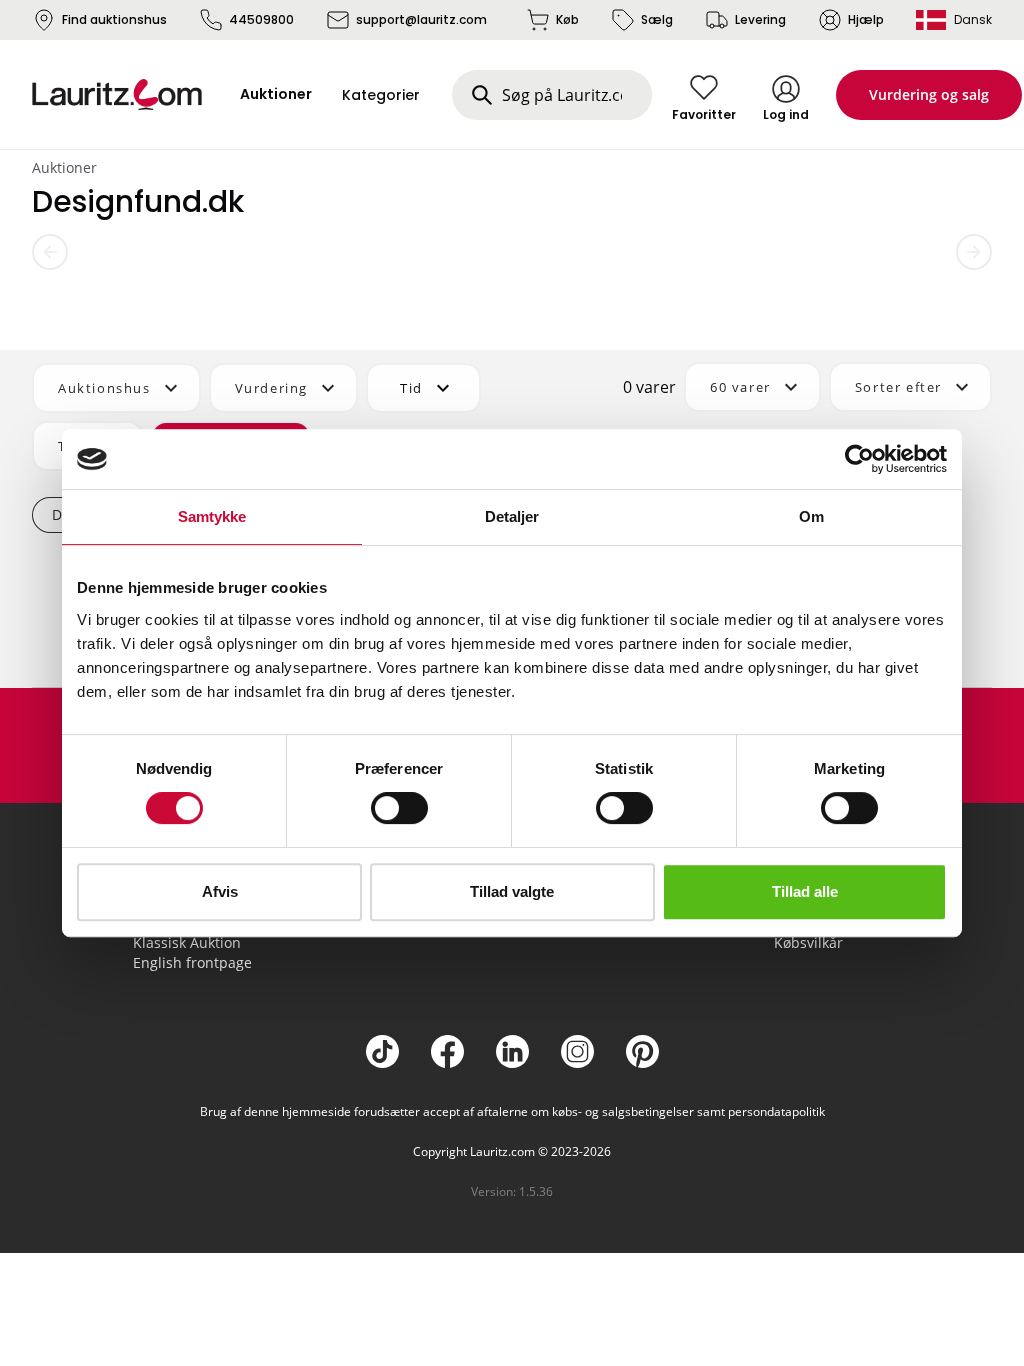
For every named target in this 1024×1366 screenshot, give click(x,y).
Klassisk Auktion (187, 942)
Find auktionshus (114, 19)
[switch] (399, 808)
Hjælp (866, 19)
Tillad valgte (512, 891)
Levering (760, 19)
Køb (567, 19)
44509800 (261, 19)
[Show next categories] (974, 252)
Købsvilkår (808, 942)
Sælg (657, 19)
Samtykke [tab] (212, 516)
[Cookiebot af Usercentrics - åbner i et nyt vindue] (859, 459)
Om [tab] (811, 516)
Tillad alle (805, 891)
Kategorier (381, 95)
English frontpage (192, 962)
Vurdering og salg (929, 94)
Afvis (220, 891)
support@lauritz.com (421, 19)
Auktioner (64, 167)
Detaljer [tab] (512, 516)
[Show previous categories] (50, 252)
